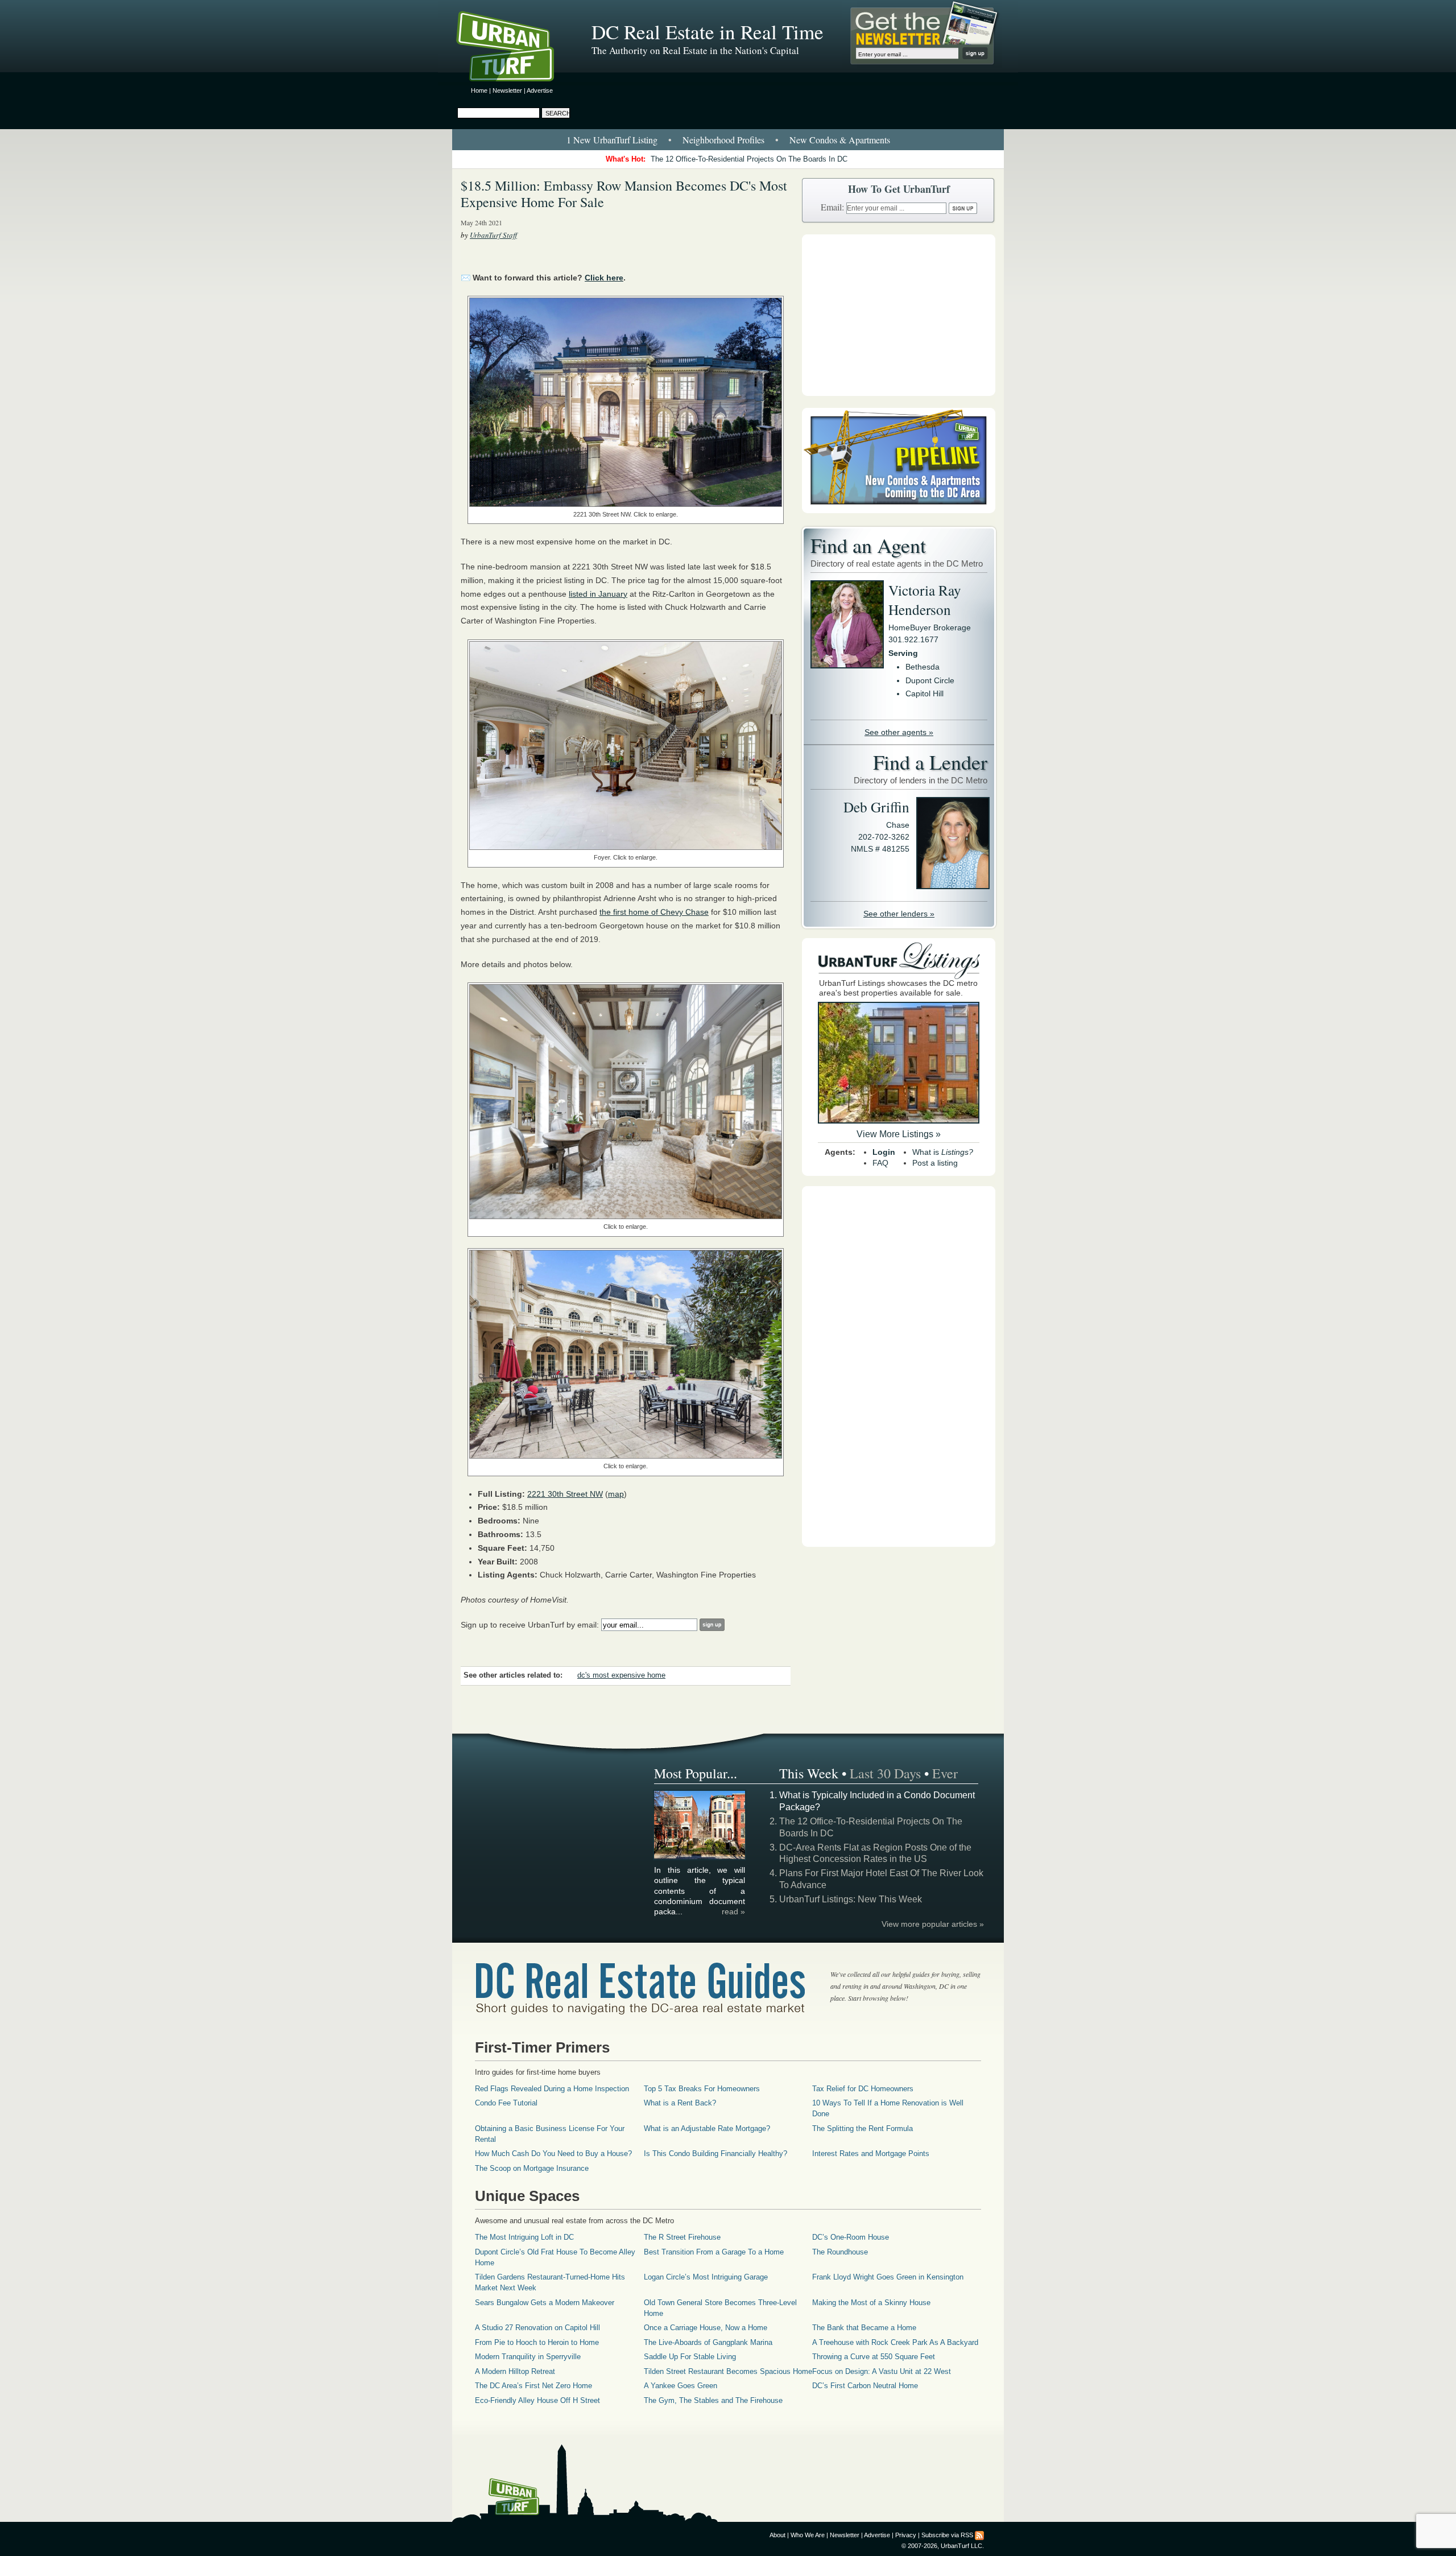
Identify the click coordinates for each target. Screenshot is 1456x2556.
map (616, 1494)
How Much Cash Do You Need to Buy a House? (553, 2154)
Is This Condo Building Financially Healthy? (715, 2154)
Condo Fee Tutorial (506, 2103)
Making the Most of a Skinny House (871, 2303)
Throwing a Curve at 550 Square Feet (874, 2357)
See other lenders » (899, 914)
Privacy (906, 2535)
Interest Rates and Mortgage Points (871, 2154)
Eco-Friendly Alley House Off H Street (537, 2400)
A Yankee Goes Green (681, 2386)
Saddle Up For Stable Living (690, 2357)
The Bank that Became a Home (864, 2328)
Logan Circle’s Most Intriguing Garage (706, 2277)
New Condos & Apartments (840, 140)
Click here (604, 278)
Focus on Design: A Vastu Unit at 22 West (882, 2371)
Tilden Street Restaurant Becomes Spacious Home (728, 2371)
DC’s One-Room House (851, 2237)
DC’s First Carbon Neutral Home (865, 2386)
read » (733, 1911)
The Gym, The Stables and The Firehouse (713, 2400)
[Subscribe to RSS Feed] (979, 2535)
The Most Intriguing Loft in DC (524, 2237)
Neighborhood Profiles (723, 140)
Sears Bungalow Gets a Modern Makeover (545, 2303)
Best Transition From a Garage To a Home (714, 2252)
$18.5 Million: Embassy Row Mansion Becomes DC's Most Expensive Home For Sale (624, 194)
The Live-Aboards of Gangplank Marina (708, 2342)
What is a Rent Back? (680, 2103)
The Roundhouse (840, 2252)
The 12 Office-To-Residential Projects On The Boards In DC (749, 159)
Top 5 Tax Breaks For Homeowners (702, 2089)
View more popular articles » (933, 1924)
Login (884, 1152)
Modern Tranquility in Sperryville (528, 2357)
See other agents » (899, 732)
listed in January (598, 594)
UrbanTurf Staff (493, 235)
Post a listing (935, 1163)
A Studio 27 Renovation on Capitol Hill (537, 2328)
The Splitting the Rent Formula (863, 2128)
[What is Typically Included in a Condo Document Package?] (700, 1857)
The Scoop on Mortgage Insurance (532, 2168)
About (777, 2535)
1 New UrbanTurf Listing (612, 140)
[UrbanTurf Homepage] (515, 48)
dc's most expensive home (621, 1675)
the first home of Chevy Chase (654, 912)
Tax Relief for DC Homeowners (863, 2089)
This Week (809, 1773)
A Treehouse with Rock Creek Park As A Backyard (895, 2342)
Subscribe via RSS (947, 2535)
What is (943, 1152)
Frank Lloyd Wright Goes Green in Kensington (888, 2277)
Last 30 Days (885, 1773)
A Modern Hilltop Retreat (515, 2371)
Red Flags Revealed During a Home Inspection (552, 2089)
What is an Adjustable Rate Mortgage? (707, 2128)
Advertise (540, 90)
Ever (945, 1773)
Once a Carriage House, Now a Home (706, 2328)
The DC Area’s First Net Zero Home (533, 2386)
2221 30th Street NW (565, 1494)
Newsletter (507, 90)
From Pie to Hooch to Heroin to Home (537, 2342)
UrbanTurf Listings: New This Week (851, 1899)
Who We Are (808, 2535)
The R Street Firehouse (682, 2237)
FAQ (880, 1163)
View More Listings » (899, 1134)
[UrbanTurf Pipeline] (899, 510)
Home (479, 90)
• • (728, 140)
